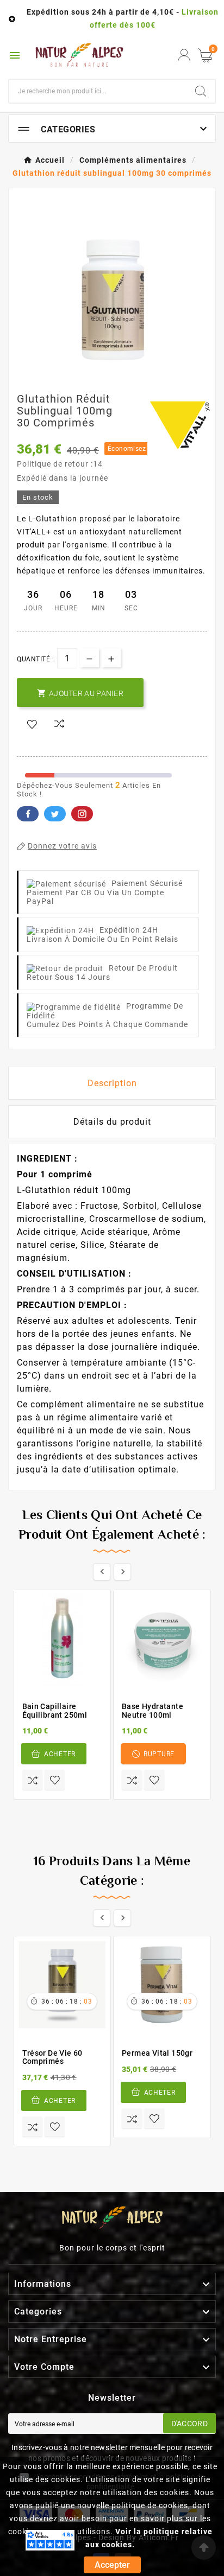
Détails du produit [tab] (112, 1122)
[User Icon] (184, 55)
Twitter (55, 814)
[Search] (201, 91)
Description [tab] (112, 1083)
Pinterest (82, 814)
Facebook (28, 814)
